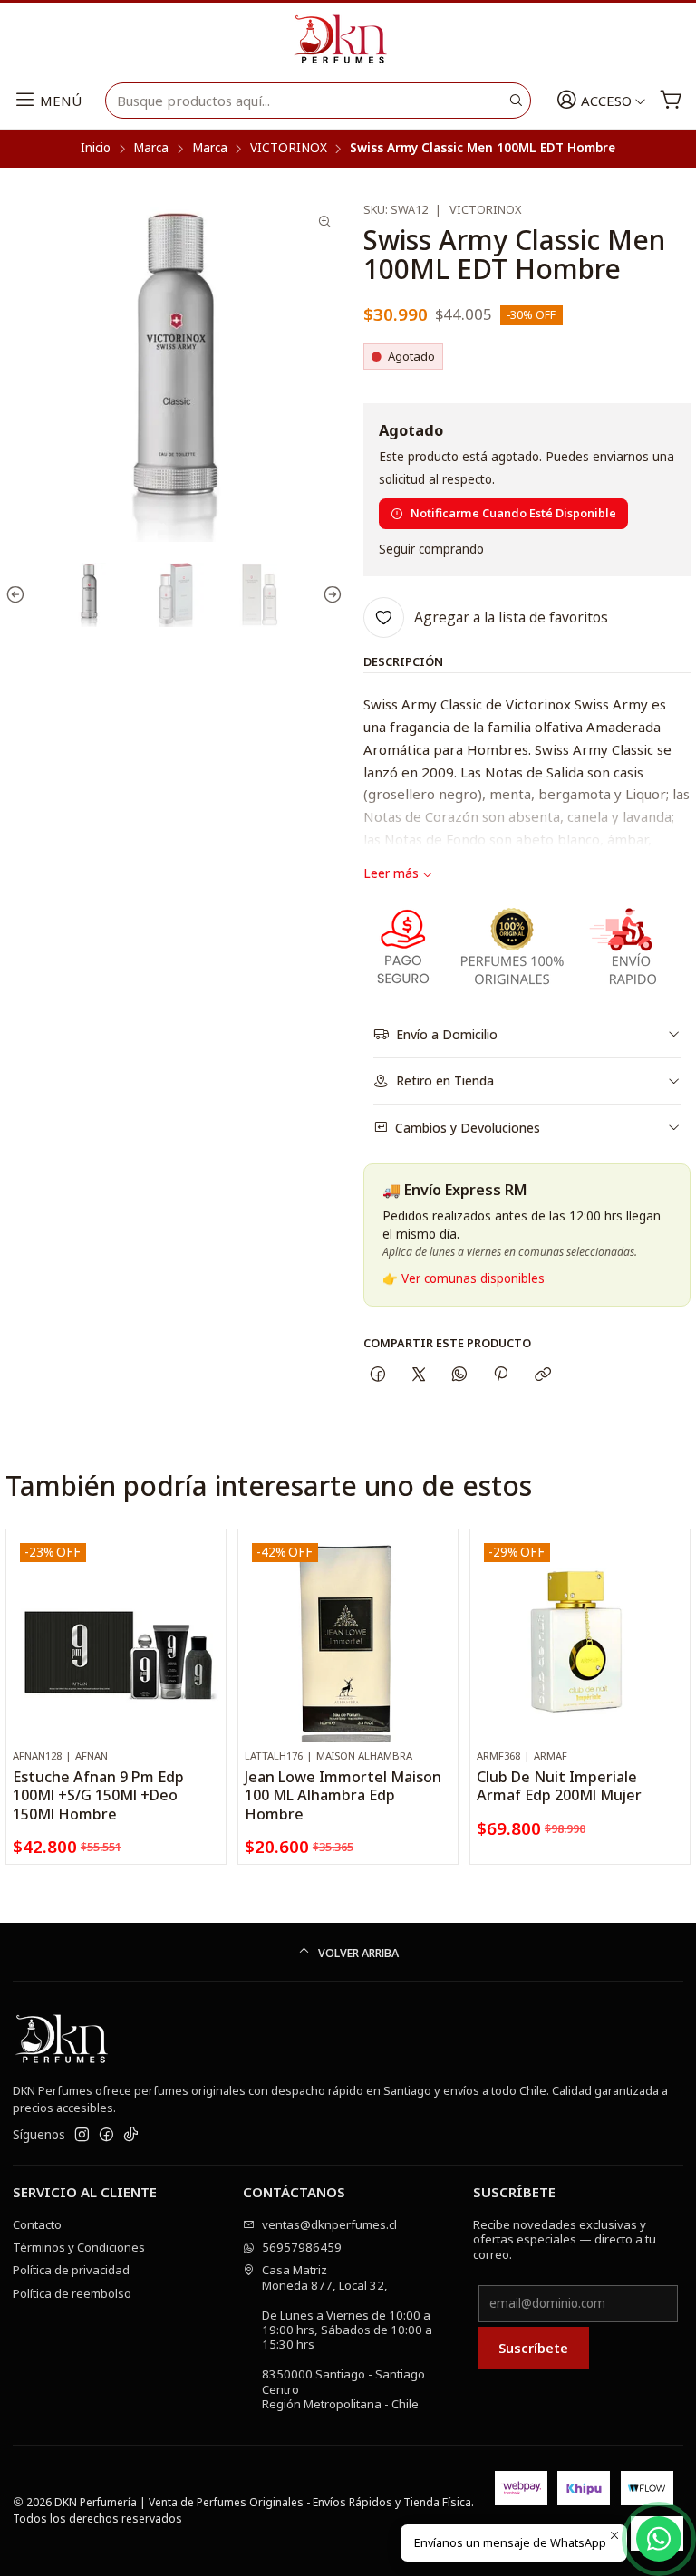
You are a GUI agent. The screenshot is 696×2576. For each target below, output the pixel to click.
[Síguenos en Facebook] (106, 2135)
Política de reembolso (72, 2293)
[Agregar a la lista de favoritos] (206, 1616)
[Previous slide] (19, 595)
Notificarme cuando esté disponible (513, 513)
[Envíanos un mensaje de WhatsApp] (659, 2539)
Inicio (96, 149)
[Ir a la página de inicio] (348, 40)
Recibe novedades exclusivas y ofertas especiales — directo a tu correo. (565, 2239)
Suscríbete (533, 2348)
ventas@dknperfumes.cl (329, 2224)
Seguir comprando (431, 550)
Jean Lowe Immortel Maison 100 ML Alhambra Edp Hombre (343, 1795)
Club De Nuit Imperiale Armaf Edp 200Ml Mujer (559, 1786)
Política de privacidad (71, 2270)
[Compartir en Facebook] (377, 1374)
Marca (151, 149)
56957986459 (302, 2247)
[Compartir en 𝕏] (418, 1374)
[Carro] (671, 101)
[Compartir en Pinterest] (501, 1374)
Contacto (37, 2224)
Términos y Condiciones (79, 2247)
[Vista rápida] (206, 1656)
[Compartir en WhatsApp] (460, 1374)
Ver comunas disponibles (473, 1278)
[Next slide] (329, 595)
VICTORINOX (289, 149)
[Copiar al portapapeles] (542, 1374)
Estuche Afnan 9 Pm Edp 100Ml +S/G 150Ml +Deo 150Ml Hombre (98, 1795)
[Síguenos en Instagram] (82, 2135)
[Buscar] (516, 101)
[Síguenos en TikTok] (131, 2135)
